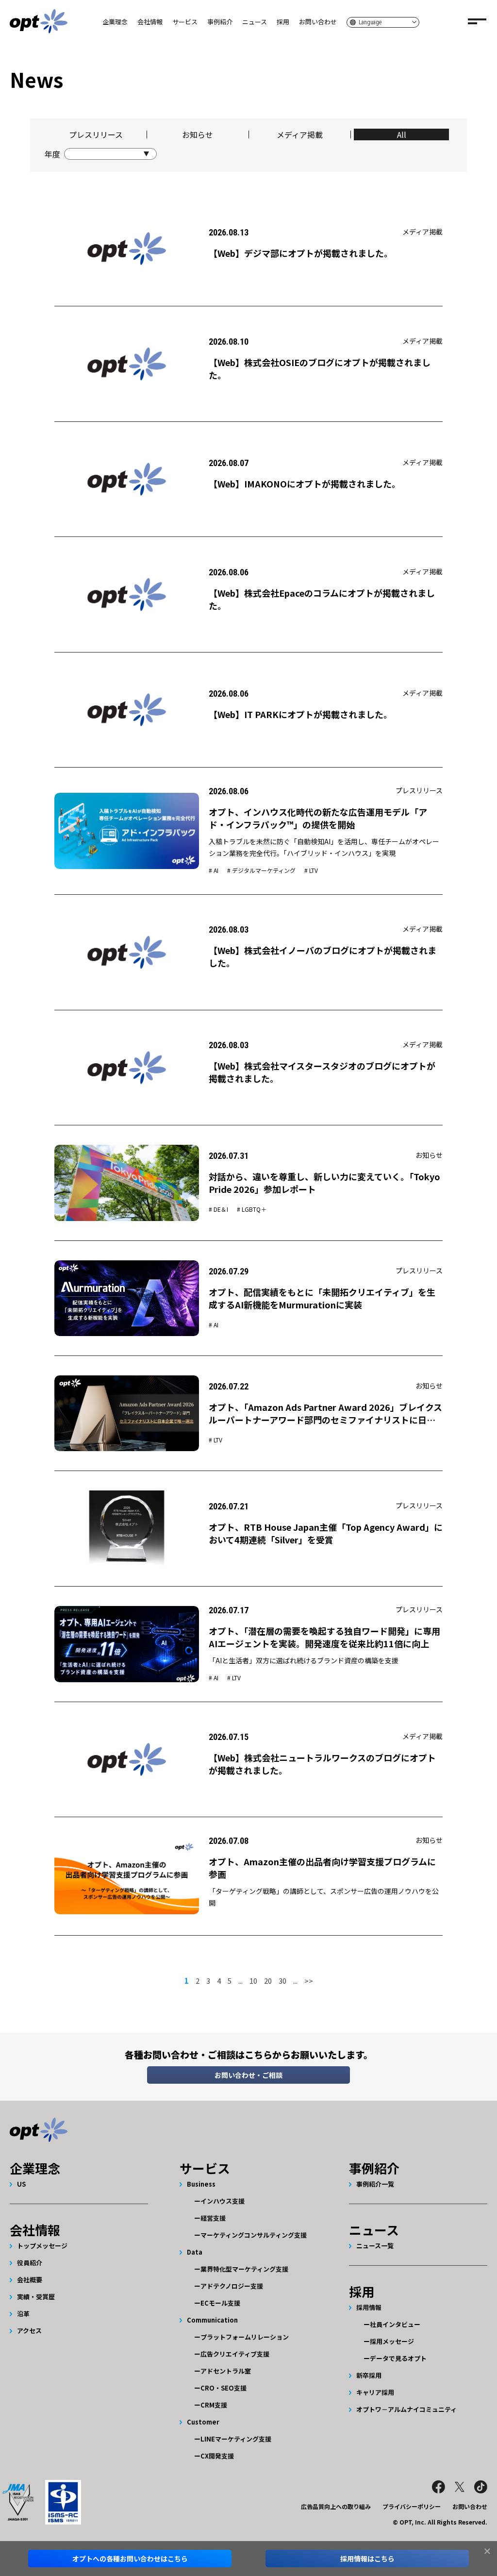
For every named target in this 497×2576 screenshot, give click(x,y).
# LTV (311, 870)
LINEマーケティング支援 (236, 2439)
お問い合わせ (318, 22)
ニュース (255, 22)
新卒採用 (369, 2375)
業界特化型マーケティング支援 (244, 2269)
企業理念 (115, 22)
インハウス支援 (223, 2201)
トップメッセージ (42, 2246)
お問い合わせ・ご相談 (248, 2075)
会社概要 (30, 2280)
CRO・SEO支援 (224, 2388)
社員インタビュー (395, 2324)
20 (268, 1981)
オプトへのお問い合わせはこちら (130, 2559)
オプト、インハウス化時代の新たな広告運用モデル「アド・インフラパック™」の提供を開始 (318, 818)
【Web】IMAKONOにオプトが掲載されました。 (305, 484)
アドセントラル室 (226, 2371)
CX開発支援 (217, 2456)
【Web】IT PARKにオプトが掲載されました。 (300, 714)
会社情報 (150, 22)
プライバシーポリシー (412, 2506)
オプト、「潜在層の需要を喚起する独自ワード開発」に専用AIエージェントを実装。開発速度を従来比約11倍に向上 (324, 1637)
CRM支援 (214, 2405)
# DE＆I (218, 1209)
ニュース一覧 (375, 2246)
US (21, 2184)
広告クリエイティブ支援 (235, 2354)
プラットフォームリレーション (245, 2337)
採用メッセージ (392, 2341)
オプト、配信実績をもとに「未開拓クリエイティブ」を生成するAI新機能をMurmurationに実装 (322, 1298)
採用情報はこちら (367, 2559)
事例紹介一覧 (375, 2184)
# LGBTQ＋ (252, 1209)
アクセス (29, 2331)
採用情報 (369, 2307)
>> (309, 1981)
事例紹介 (220, 22)
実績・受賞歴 (36, 2297)
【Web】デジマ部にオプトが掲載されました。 (301, 253)
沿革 (23, 2314)
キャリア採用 (375, 2392)
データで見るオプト (398, 2358)
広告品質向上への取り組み (336, 2506)
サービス (185, 22)
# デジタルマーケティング (261, 870)
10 (253, 1981)
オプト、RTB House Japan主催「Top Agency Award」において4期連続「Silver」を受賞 (326, 1533)
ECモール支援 (220, 2303)
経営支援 (213, 2218)
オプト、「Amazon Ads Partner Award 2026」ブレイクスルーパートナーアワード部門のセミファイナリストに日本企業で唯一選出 (325, 1420)
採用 (283, 22)
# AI (214, 870)
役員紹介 (30, 2263)
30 (282, 1981)
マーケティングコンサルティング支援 (254, 2235)
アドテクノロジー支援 (232, 2286)
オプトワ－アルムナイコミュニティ (406, 2409)
